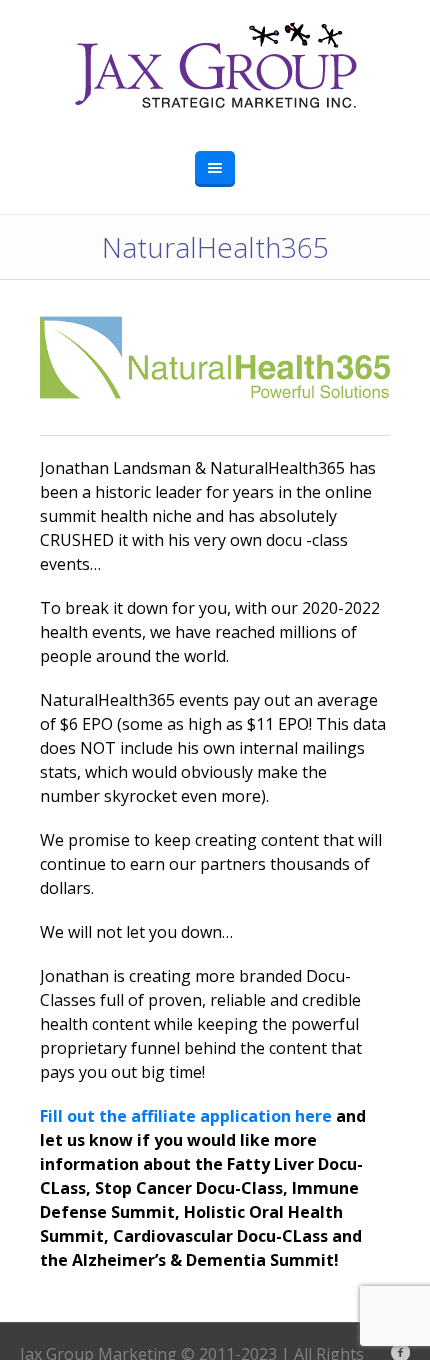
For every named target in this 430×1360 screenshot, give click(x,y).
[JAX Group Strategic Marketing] (215, 65)
